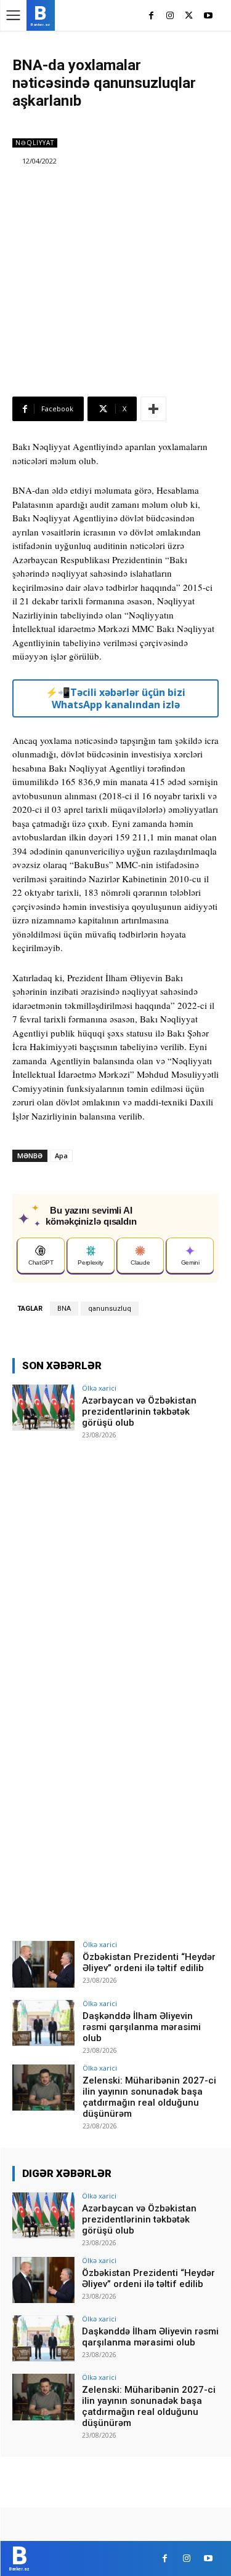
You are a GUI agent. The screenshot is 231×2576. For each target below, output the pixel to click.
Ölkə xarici (99, 1388)
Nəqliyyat (35, 143)
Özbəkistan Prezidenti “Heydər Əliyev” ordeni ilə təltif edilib (149, 1962)
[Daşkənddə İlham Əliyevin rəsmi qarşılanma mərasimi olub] (43, 2023)
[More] (153, 409)
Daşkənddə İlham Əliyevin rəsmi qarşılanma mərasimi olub (142, 2027)
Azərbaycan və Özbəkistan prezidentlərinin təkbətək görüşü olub (139, 1412)
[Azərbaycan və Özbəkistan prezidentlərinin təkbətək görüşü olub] (43, 1408)
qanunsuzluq (110, 1309)
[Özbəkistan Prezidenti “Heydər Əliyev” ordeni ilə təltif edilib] (43, 1964)
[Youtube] (208, 16)
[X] (189, 16)
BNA (64, 1309)
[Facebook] (151, 16)
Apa (61, 1156)
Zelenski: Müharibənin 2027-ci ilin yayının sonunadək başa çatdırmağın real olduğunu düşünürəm (149, 2097)
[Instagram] (170, 16)
